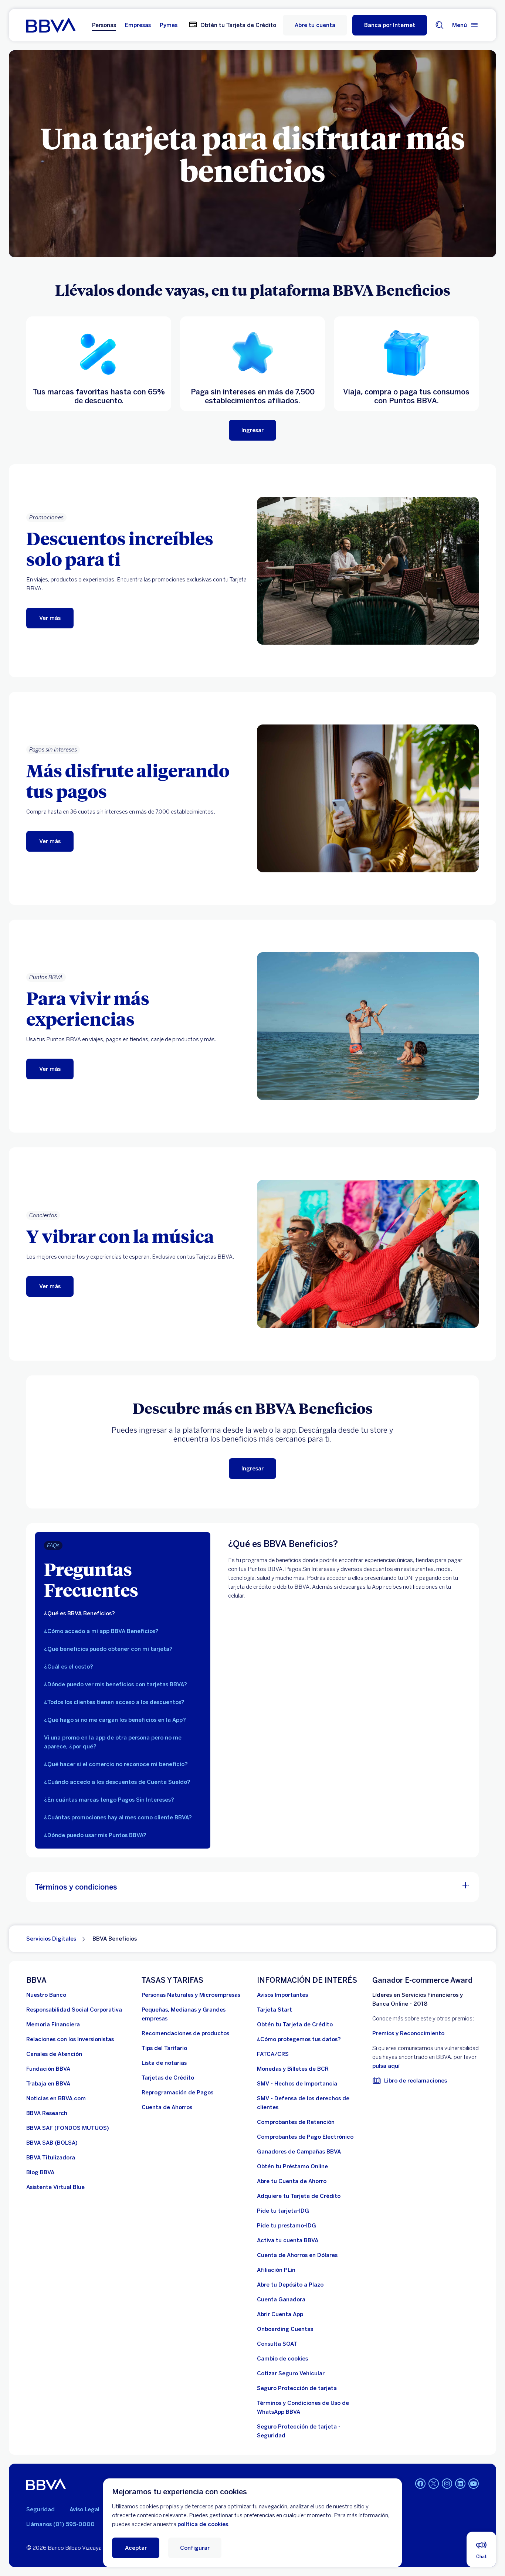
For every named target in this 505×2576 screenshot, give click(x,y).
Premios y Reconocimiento (408, 2033)
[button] (390, 25)
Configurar (195, 2548)
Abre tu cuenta (315, 25)
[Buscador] (440, 25)
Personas (104, 25)
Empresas (138, 25)
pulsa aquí (386, 2066)
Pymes (169, 25)
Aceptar (136, 2548)
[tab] (123, 1613)
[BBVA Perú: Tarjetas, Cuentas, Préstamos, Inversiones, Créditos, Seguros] (51, 25)
